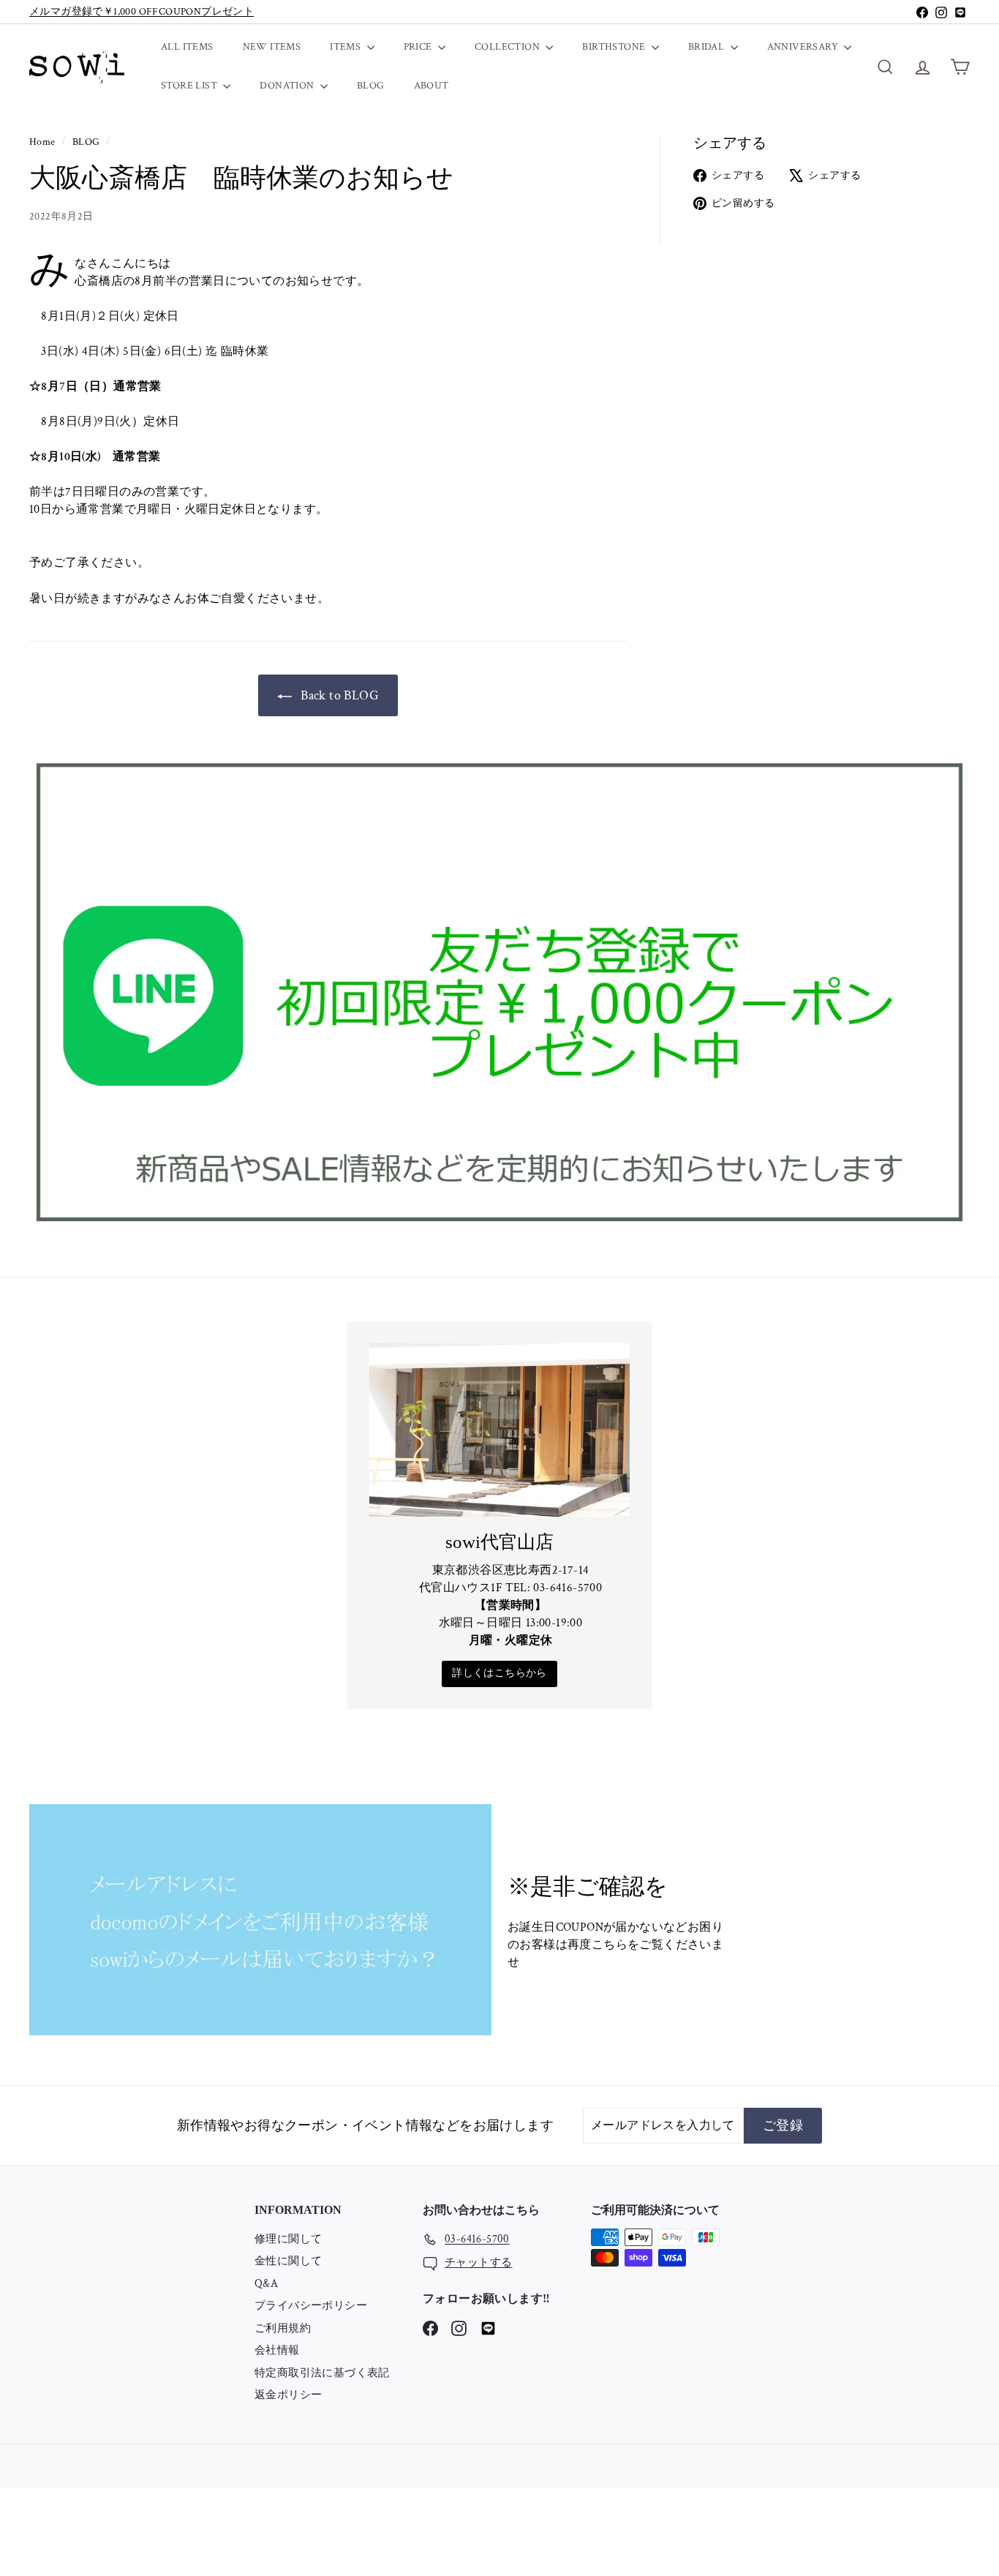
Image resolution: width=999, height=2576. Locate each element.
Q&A (266, 2284)
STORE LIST (190, 86)
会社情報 (277, 2350)
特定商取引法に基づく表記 (322, 2373)
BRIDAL (708, 47)
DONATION (288, 86)
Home (44, 142)
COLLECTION (508, 47)
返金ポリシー (288, 2395)
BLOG (371, 86)
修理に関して (288, 2239)
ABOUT (431, 86)
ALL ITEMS (187, 47)
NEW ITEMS (272, 47)
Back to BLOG (338, 695)
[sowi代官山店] (499, 1430)
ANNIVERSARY (804, 47)
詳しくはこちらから (499, 1673)
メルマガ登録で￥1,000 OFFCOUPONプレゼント (142, 12)
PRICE (419, 47)
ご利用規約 (283, 2328)
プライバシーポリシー (311, 2306)
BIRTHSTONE (615, 47)
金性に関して (288, 2261)
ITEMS (346, 47)
